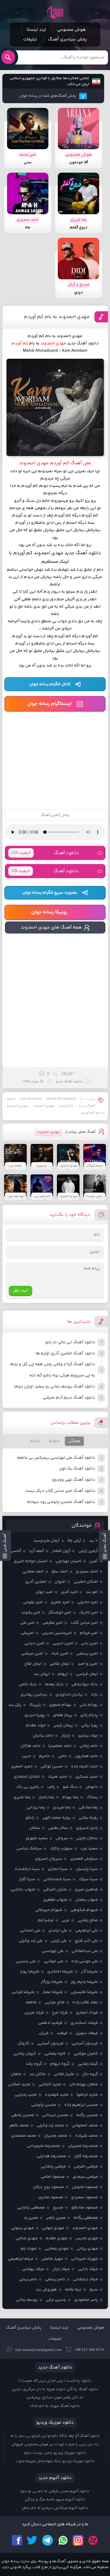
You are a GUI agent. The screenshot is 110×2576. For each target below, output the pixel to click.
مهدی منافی (27, 2238)
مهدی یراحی (87, 2249)
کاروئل (23, 2043)
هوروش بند (46, 2290)
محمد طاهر (19, 2126)
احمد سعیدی (87, 1572)
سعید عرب (89, 1849)
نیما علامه (73, 2290)
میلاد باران (61, 2269)
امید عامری (60, 1602)
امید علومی (33, 1602)
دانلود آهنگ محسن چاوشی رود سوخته (61, 1502)
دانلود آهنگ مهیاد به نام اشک (55, 2406)
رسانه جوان (55, 12)
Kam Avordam (31, 1099)
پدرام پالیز (89, 1715)
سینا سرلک (88, 1879)
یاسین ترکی (56, 2300)
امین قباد (60, 1654)
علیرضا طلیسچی (84, 1992)
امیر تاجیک (89, 1613)
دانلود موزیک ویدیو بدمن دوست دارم (55, 2453)
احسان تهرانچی (68, 1561)
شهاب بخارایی (23, 1890)
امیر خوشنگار (60, 1613)
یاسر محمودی (86, 2300)
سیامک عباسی (29, 1849)
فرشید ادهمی (50, 2023)
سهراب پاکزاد (61, 1849)
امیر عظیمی (53, 1623)
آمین (94, 1561)
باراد (94, 1695)
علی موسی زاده (85, 1961)
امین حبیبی (63, 1643)
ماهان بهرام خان (84, 2084)
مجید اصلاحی (19, 2084)
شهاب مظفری (55, 1900)
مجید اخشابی (50, 2084)
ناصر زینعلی (55, 2279)
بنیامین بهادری (34, 1695)
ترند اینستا (36, 30)
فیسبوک (17, 2540)
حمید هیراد (58, 1777)
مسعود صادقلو (85, 2208)
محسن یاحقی (23, 2115)
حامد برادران (43, 1736)
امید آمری (69, 1592)
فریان (44, 2033)
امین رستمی (87, 1654)
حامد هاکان (31, 1746)
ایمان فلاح (33, 1664)
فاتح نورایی (55, 2002)
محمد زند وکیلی (50, 2126)
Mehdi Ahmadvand (61, 1099)
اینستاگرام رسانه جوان (49, 704)
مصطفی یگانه (86, 2218)
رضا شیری (22, 1797)
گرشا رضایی (88, 2064)
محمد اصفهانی (85, 2126)
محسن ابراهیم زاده (81, 2105)
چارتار (66, 1736)
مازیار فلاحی (64, 2074)
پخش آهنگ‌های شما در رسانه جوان (48, 96)
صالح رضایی (88, 1920)
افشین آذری (36, 1582)
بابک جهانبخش (85, 1684)
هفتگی (74, 1441)
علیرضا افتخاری (60, 1972)
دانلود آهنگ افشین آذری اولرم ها (65, 1354)
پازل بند (15, 1705)
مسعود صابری (51, 2197)
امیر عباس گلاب (84, 1623)
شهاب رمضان (87, 1900)
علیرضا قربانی (23, 1992)
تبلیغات (30, 39)
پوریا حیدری (35, 1715)
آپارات (93, 2540)
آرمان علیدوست (46, 1541)
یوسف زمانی (27, 2300)
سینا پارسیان (87, 1869)
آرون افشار (61, 1551)
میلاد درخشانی (86, 2279)
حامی (62, 1756)
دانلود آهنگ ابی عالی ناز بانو (70, 1342)
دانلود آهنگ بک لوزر (77, 1469)
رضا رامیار (46, 1797)
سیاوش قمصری (84, 1859)
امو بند (92, 1592)
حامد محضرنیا (60, 1746)
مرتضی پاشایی (53, 2167)
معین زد (31, 2218)
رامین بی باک (28, 1787)
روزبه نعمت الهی (56, 1818)
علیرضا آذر (89, 1972)
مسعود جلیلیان (85, 2187)
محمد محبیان (56, 2136)
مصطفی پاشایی (31, 2208)
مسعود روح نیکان (48, 2187)
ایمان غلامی (60, 1664)
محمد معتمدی (24, 2136)
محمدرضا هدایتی (51, 2156)
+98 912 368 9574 (89, 2350)
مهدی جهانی (53, 2228)
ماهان (16, 2074)
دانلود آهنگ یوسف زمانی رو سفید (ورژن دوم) (54, 1387)
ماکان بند (38, 2074)
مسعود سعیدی (84, 2197)
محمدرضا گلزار (86, 2156)
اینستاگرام (78, 2540)
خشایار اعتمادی (27, 1777)
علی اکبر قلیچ (86, 1941)
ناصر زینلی (28, 2279)
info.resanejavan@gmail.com (38, 2350)
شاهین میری (86, 1890)
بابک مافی (28, 1684)
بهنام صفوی (60, 1705)
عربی (66, 1920)
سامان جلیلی (87, 1838)
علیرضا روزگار (52, 1982)
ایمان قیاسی (87, 1674)
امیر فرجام (89, 1633)
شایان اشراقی (55, 1890)
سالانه (35, 1441)
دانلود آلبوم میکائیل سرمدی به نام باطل (55, 2508)
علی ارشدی (58, 1931)
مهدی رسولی (23, 2228)
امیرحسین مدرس (57, 1633)
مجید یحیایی (26, 2095)
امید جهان (44, 1592)
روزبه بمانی (88, 1818)
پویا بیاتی (89, 1725)
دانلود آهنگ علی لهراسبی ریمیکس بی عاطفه (56, 1458)
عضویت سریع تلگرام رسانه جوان (50, 893)
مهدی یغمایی (57, 2249)
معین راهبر (56, 2218)
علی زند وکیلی (31, 1941)
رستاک (92, 1797)
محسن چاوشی (44, 2105)
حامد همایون (86, 1756)
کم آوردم (66, 1106)
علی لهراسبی (53, 1951)
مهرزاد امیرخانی (84, 2259)
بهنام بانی (89, 1705)
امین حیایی (34, 1643)
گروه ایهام (60, 2064)
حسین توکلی (52, 1766)
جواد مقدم (36, 1725)
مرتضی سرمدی (85, 2177)
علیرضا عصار (53, 1992)
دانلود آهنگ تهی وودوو (74, 1480)
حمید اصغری (22, 1766)
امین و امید (88, 1664)
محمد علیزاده (87, 2136)
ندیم (94, 2290)
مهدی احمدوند (44, 1106)
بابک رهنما (54, 1684)
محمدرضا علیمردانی (44, 2146)
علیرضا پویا (30, 1972)
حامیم (44, 1756)
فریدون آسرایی (85, 2043)
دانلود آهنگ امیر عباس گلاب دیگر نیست (60, 1491)
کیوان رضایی (25, 2054)
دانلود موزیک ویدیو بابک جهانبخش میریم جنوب (55, 2461)
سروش (62, 1838)
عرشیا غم (46, 1920)
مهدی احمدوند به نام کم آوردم (57, 317)
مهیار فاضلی (52, 2259)
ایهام (63, 1674)
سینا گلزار (27, 1879)
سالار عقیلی (58, 1828)
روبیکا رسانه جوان (49, 912)
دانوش (92, 1787)
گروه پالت (34, 2064)
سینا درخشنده (27, 1869)
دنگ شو (70, 1787)
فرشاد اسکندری (84, 2023)
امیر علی (27, 1623)
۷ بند (93, 1541)
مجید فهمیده (57, 2095)
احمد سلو (60, 1572)
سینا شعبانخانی (57, 1879)
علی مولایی (54, 1961)
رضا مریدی (62, 1808)
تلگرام (48, 2540)
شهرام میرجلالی (49, 1910)
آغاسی (16, 1551)
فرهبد (62, 2033)
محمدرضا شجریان (83, 2146)
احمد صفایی (33, 1572)
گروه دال (90, 2074)
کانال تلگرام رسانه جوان (50, 684)
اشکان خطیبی (86, 1582)
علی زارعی (59, 1941)
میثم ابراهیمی (21, 2259)
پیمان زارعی (63, 1725)
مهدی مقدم (57, 2238)
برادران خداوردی (69, 1695)
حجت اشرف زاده (84, 1766)
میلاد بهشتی (33, 2269)
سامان (35, 1828)
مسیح (58, 2208)
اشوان (60, 1582)
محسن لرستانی (55, 2115)
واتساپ (63, 2540)
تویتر (32, 2540)
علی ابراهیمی (87, 1931)
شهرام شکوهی (84, 1910)
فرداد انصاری (87, 2013)
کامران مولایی (86, 2054)
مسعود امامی (53, 2177)
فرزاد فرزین (34, 2013)
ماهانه (54, 1441)
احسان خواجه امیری (31, 1561)
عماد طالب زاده (85, 2002)
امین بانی (89, 1643)
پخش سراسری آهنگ (67, 39)
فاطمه (31, 2002)
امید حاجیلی (88, 1602)
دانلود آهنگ (45, 853)
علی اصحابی (30, 1931)
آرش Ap (74, 1541)
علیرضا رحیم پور (84, 1982)
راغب (51, 1787)
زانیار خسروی (87, 1828)
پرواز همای (63, 1715)
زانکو (30, 1818)
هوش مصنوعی (72, 30)
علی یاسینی (26, 1961)
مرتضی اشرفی (86, 2167)
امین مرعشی (32, 1654)
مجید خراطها (87, 2095)
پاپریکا (35, 1705)
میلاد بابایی (88, 2269)
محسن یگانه (87, 2115)
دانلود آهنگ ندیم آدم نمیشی (69, 1398)
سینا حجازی (58, 1869)
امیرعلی (27, 1633)
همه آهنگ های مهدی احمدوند (51, 927)
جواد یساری (88, 1736)
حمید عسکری (87, 1777)
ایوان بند (42, 1674)
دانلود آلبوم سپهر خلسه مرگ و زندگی (55, 2500)
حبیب (26, 1756)
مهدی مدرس (87, 2238)
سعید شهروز (37, 1838)
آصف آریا (37, 1551)
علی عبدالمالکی (85, 1951)
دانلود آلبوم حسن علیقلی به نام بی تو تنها (55, 2491)
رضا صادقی (88, 1808)
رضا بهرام (70, 1797)
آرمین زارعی (88, 1551)
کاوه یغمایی (55, 2054)
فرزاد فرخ (60, 2013)
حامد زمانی (89, 1746)
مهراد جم (29, 2249)
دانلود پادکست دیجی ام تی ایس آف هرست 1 (55, 2381)
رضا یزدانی (36, 1808)
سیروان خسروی (49, 1859)
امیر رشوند (31, 1613)
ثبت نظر (21, 1291)
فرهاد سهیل (87, 2033)
